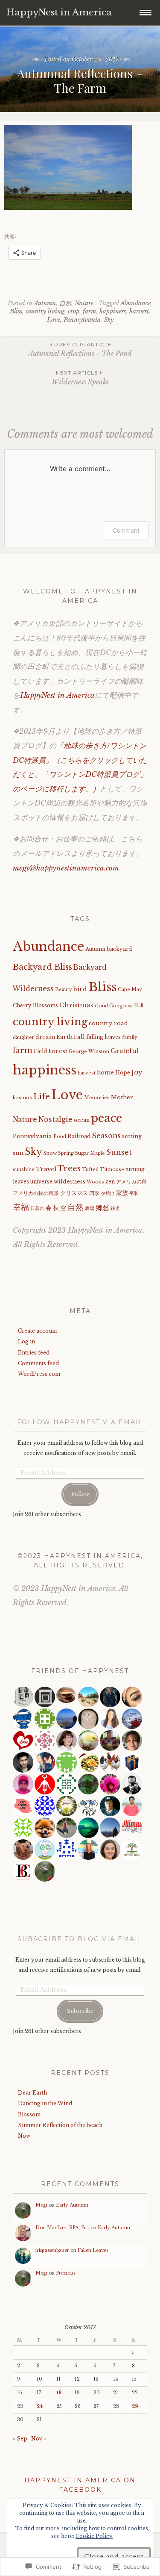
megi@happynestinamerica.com (66, 868)
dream (45, 1037)
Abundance (135, 303)
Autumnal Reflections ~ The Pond (80, 350)
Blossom (29, 2114)
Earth (64, 1037)
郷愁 (102, 1208)
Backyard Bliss (42, 967)
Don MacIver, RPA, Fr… (62, 2228)
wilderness (70, 1182)
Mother (122, 1097)
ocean (82, 1120)
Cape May (130, 990)
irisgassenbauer (52, 2250)
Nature (84, 303)
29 (135, 2406)
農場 (90, 1208)
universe (41, 1182)
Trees (69, 1168)
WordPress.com (39, 1374)
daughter (23, 1037)
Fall (79, 1037)
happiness (113, 311)
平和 (134, 1194)
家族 (122, 1193)
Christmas (76, 1005)
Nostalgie (55, 1120)
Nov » (39, 2439)
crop (74, 311)
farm (89, 311)
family (130, 1037)
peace (106, 1118)
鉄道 (115, 1208)
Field (40, 1051)
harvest (139, 311)
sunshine (24, 1170)
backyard (119, 949)
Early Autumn (72, 2205)
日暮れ (37, 1208)
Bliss (16, 311)
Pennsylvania (82, 320)
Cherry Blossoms (35, 1006)
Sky (109, 320)
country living (45, 311)
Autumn (45, 303)
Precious (65, 2273)
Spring (66, 1153)
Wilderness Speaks (80, 378)
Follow (80, 1494)
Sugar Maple (90, 1153)
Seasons (106, 1136)
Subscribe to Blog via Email (80, 1939)
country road (108, 1023)
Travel (46, 1169)
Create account (38, 1331)
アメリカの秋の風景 (36, 1193)
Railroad (79, 1136)
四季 (94, 1193)
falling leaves (103, 1037)
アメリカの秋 (131, 1182)
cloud (101, 1006)
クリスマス (74, 1193)
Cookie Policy (94, 2536)
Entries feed (34, 1353)
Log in (26, 1341)
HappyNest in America (57, 695)
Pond (60, 1137)
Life (42, 1096)
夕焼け (108, 1194)
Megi (41, 2205)
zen (110, 1182)
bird (80, 989)
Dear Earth (32, 2093)
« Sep (20, 2439)
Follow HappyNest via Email (80, 1422)
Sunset (119, 1152)
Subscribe (80, 2011)
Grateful (125, 1051)
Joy (137, 1072)
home (105, 1073)
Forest (58, 1051)
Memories (97, 1098)
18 (59, 2393)
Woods (95, 1182)
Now (24, 2136)
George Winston (89, 1052)
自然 (65, 303)
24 (40, 2406)
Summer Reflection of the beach (60, 2125)
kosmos (22, 1098)
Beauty (64, 990)
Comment (126, 530)
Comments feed (38, 1363)
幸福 (21, 1207)
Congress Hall (126, 1006)
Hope (123, 1073)
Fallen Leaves (93, 2250)
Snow (50, 1153)
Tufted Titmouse (103, 1170)
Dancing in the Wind (45, 2103)
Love (54, 320)
